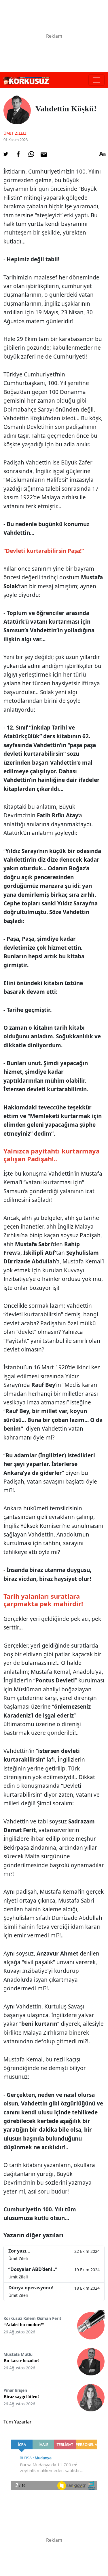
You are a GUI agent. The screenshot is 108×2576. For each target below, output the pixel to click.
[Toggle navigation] (96, 80)
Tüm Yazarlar (18, 2422)
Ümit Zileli (15, 133)
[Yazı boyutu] (102, 154)
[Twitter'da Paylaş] (6, 154)
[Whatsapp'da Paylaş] (31, 154)
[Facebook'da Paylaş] (18, 154)
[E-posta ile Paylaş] (44, 154)
